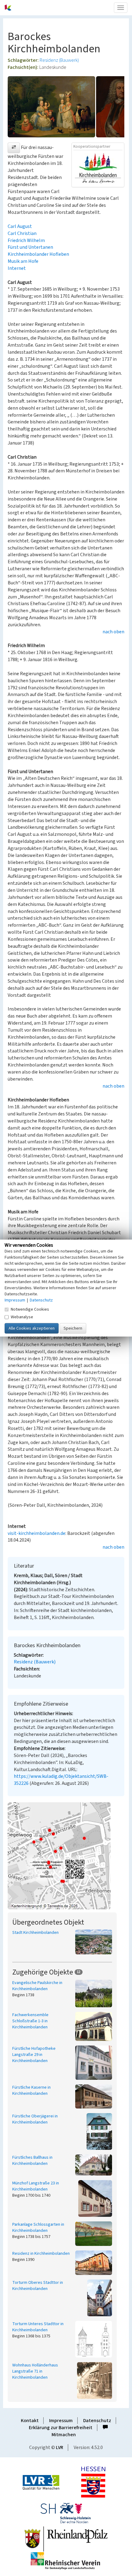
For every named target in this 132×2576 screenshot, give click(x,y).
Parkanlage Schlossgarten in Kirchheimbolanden (38, 2228)
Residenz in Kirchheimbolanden (41, 2254)
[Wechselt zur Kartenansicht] (66, 1856)
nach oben (113, 632)
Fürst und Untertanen (30, 247)
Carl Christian (22, 233)
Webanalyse (22, 1317)
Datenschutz (97, 2421)
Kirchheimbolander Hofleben (38, 254)
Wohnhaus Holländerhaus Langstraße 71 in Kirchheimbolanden (35, 2371)
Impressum (61, 2421)
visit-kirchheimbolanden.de (37, 1533)
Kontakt (30, 2421)
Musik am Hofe (23, 261)
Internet (17, 268)
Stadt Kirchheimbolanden (35, 1933)
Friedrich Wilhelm (26, 240)
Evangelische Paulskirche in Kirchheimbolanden (37, 1986)
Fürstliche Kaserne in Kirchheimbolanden (31, 2090)
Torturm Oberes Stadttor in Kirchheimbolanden (38, 2286)
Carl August (20, 226)
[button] (14, 148)
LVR (60, 2448)
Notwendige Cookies (30, 1309)
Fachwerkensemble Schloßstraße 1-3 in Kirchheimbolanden (30, 2021)
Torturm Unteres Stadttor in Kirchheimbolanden (38, 2327)
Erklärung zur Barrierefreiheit (61, 2428)
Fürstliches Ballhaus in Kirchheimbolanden (32, 2161)
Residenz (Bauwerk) (59, 60)
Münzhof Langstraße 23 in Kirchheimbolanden (36, 2186)
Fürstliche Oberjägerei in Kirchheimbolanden (35, 2119)
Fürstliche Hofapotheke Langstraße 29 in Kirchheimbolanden (34, 2055)
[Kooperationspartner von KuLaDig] (98, 168)
